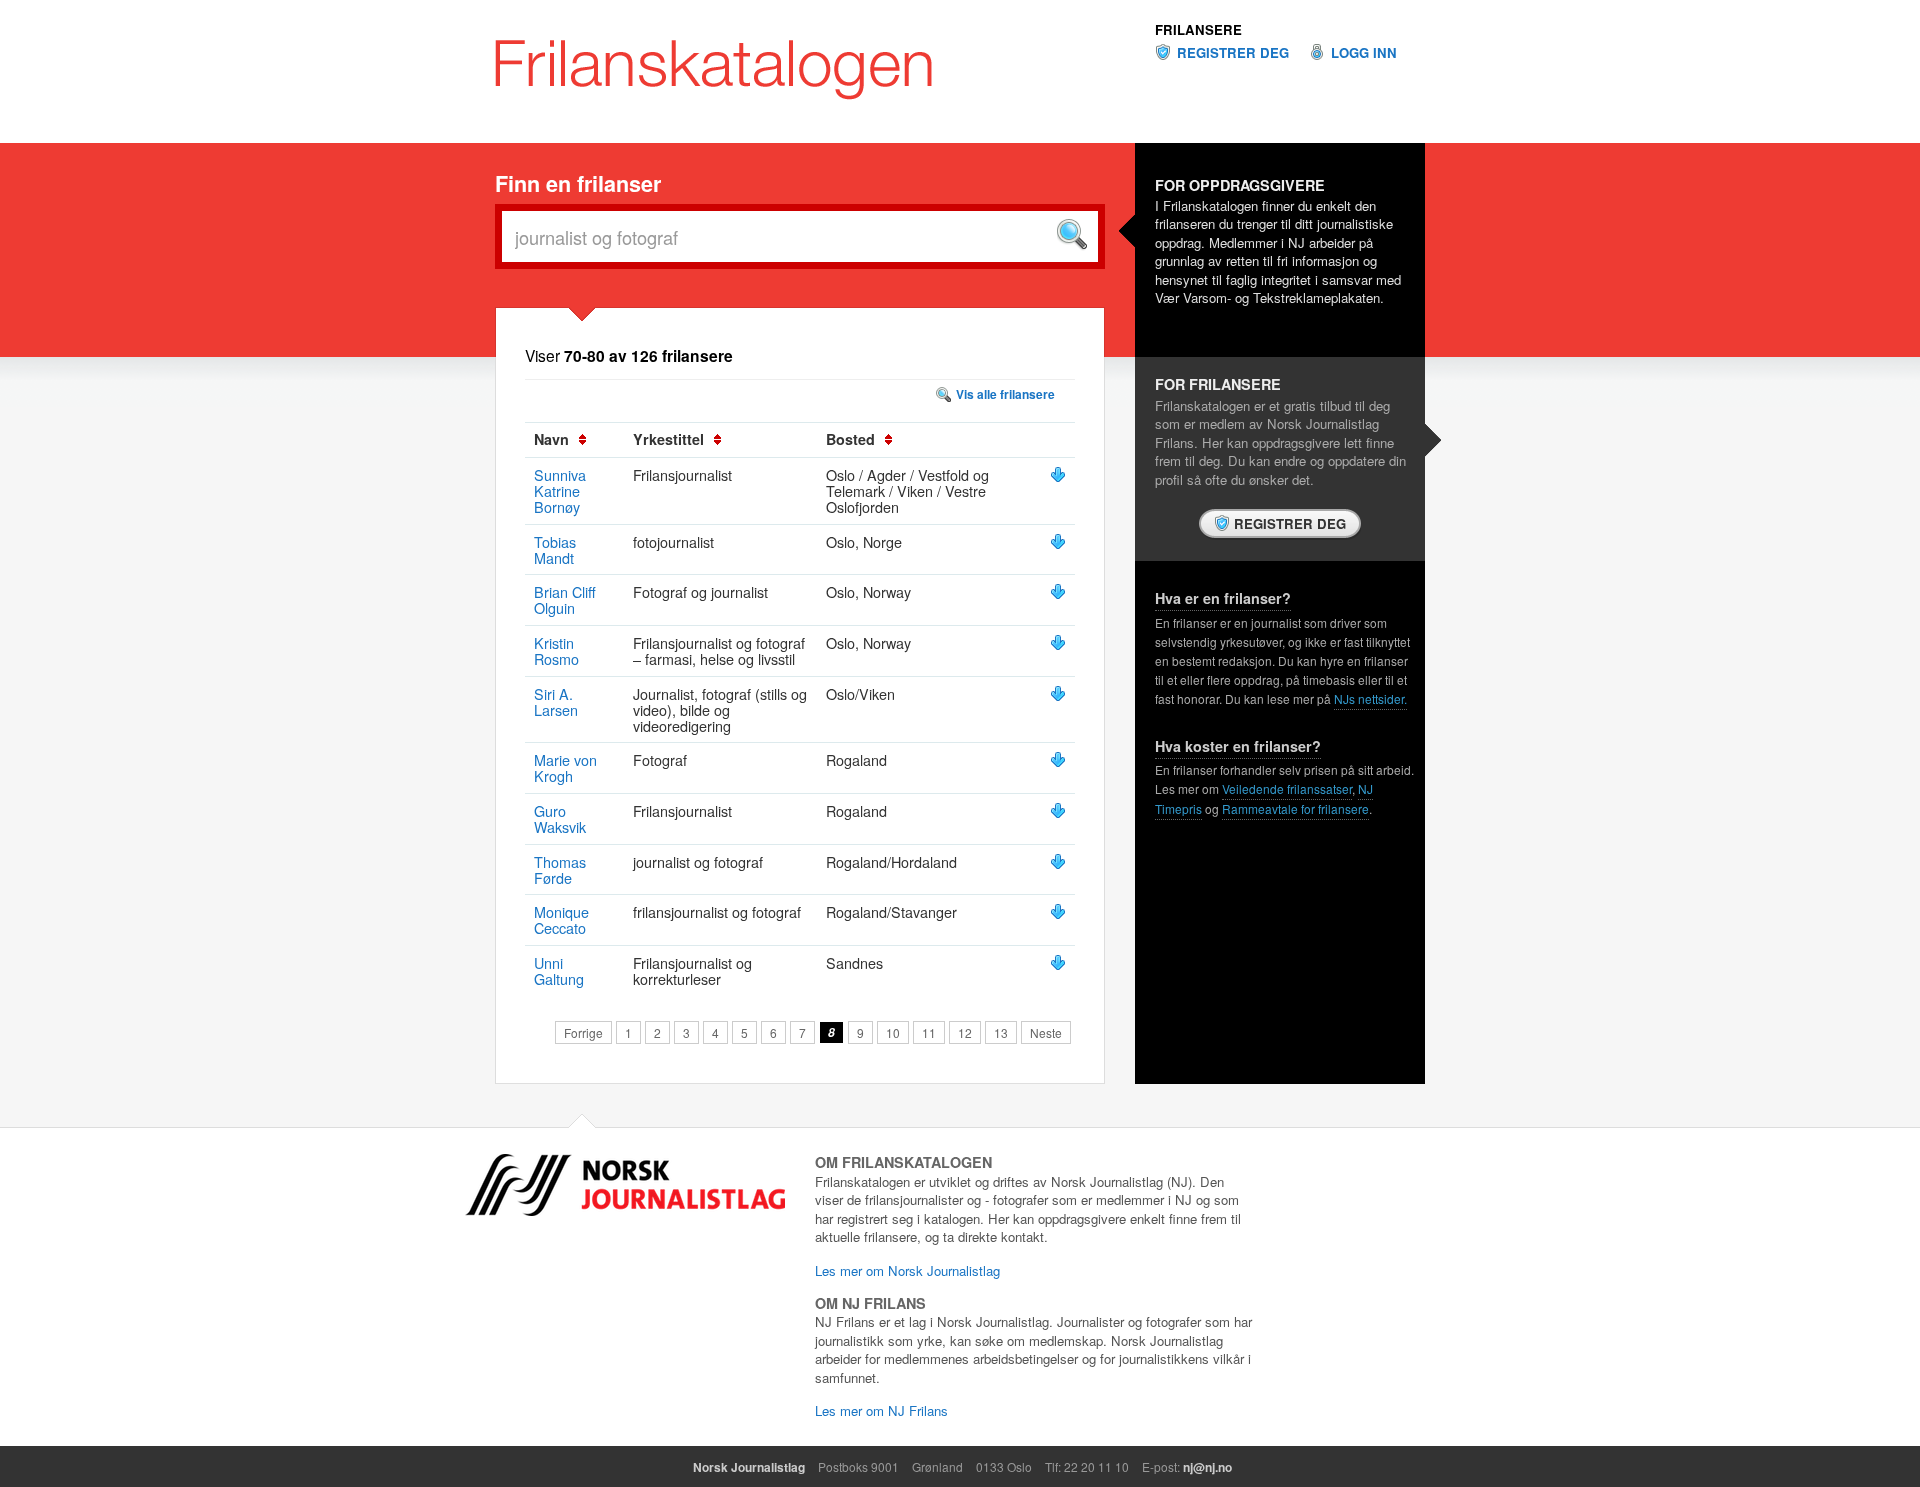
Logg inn (1364, 53)
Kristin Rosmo (556, 650)
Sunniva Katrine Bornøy (560, 490)
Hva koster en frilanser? (1238, 746)
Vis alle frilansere (1005, 394)
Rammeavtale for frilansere (1295, 808)
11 (929, 1032)
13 (1001, 1032)
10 (893, 1032)
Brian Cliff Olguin (565, 599)
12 (965, 1032)
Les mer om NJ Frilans (881, 1410)
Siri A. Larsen (556, 701)
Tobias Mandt (555, 549)
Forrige (583, 1032)
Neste (1046, 1032)
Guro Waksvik (560, 818)
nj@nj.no (1207, 1467)
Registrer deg (1233, 53)
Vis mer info (1058, 475)
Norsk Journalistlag (749, 1467)
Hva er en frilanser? (1223, 598)
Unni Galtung (559, 970)
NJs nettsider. (1370, 698)
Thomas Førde (560, 869)
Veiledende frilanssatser (1287, 788)
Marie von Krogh (565, 767)
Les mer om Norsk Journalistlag (907, 1270)
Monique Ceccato (561, 919)
